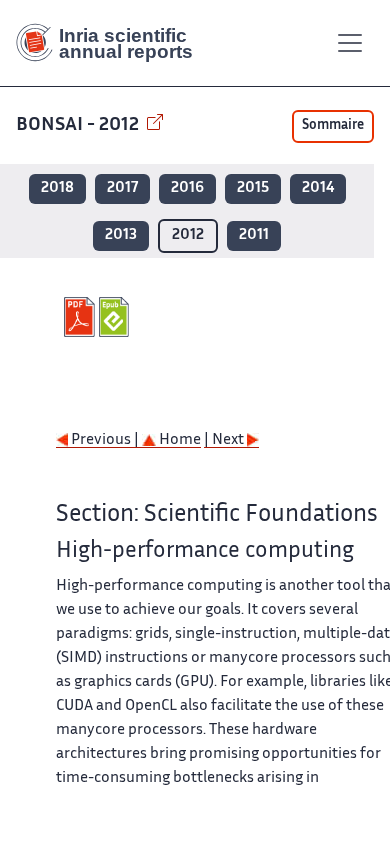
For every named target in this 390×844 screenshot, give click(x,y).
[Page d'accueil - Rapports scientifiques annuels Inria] (112, 43)
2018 (57, 188)
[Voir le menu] (350, 43)
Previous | (105, 440)
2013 (121, 235)
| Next (225, 440)
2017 (122, 188)
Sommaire (333, 126)
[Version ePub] (116, 317)
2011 (254, 235)
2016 (187, 188)
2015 (253, 188)
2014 (318, 188)
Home (178, 440)
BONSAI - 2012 (79, 125)
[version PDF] (81, 317)
